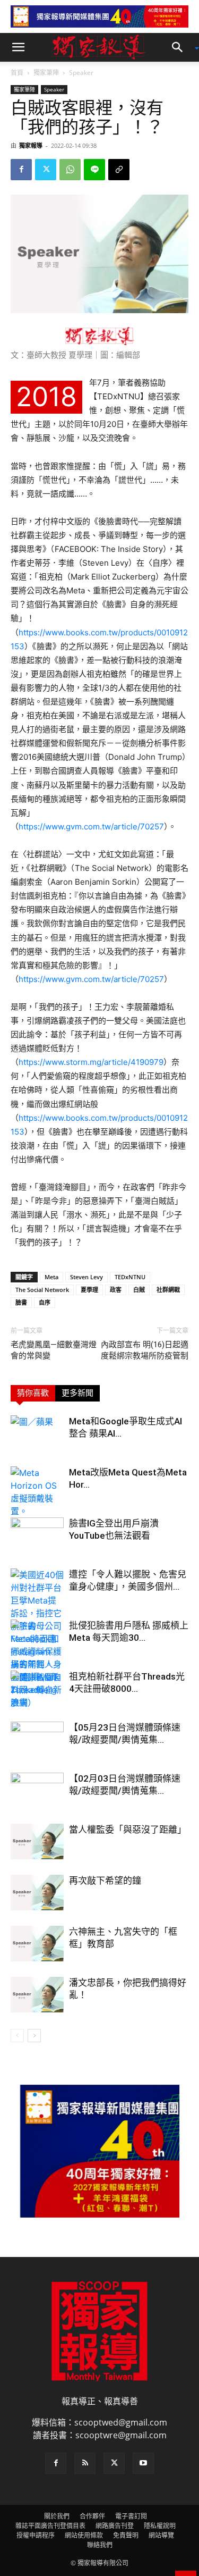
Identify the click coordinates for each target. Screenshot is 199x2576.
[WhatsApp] (70, 170)
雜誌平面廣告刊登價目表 (50, 2526)
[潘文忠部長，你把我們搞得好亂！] (37, 1995)
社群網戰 (168, 1290)
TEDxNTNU (130, 1277)
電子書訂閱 (131, 2516)
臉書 (21, 1302)
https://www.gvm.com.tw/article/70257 (91, 826)
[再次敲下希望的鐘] (37, 1893)
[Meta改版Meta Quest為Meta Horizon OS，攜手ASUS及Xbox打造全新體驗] (37, 1492)
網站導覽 (161, 2535)
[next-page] (34, 2036)
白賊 (139, 1290)
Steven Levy (86, 1277)
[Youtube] (143, 2463)
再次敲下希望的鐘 (105, 1881)
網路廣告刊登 (115, 2526)
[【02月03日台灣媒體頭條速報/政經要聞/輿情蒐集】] (37, 1791)
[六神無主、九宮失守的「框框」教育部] (37, 1944)
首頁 (17, 73)
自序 (45, 1302)
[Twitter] (46, 170)
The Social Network (42, 1290)
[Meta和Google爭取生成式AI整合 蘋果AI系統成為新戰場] (37, 1434)
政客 (116, 1290)
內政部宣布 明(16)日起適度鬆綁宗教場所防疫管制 (145, 1350)
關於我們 (57, 2516)
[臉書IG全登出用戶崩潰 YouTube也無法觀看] (37, 1536)
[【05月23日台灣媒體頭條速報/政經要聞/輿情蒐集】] (37, 1740)
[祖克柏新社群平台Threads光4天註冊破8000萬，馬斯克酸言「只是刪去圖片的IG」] (37, 1689)
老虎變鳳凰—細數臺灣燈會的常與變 (54, 1350)
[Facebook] (21, 170)
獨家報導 (31, 145)
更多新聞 (77, 1393)
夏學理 (89, 1290)
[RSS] (85, 2463)
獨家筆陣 (46, 73)
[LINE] (94, 170)
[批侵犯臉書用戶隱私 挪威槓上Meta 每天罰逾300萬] (37, 1664)
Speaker (81, 73)
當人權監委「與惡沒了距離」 (128, 1830)
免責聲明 (126, 2535)
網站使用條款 (84, 2535)
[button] (18, 47)
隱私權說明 (160, 2526)
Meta (51, 1277)
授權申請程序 (36, 2535)
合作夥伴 (92, 2516)
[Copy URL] (119, 170)
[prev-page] (17, 2036)
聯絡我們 (100, 2545)
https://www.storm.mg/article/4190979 (91, 1062)
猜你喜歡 (33, 1393)
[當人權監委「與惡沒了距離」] (37, 1841)
